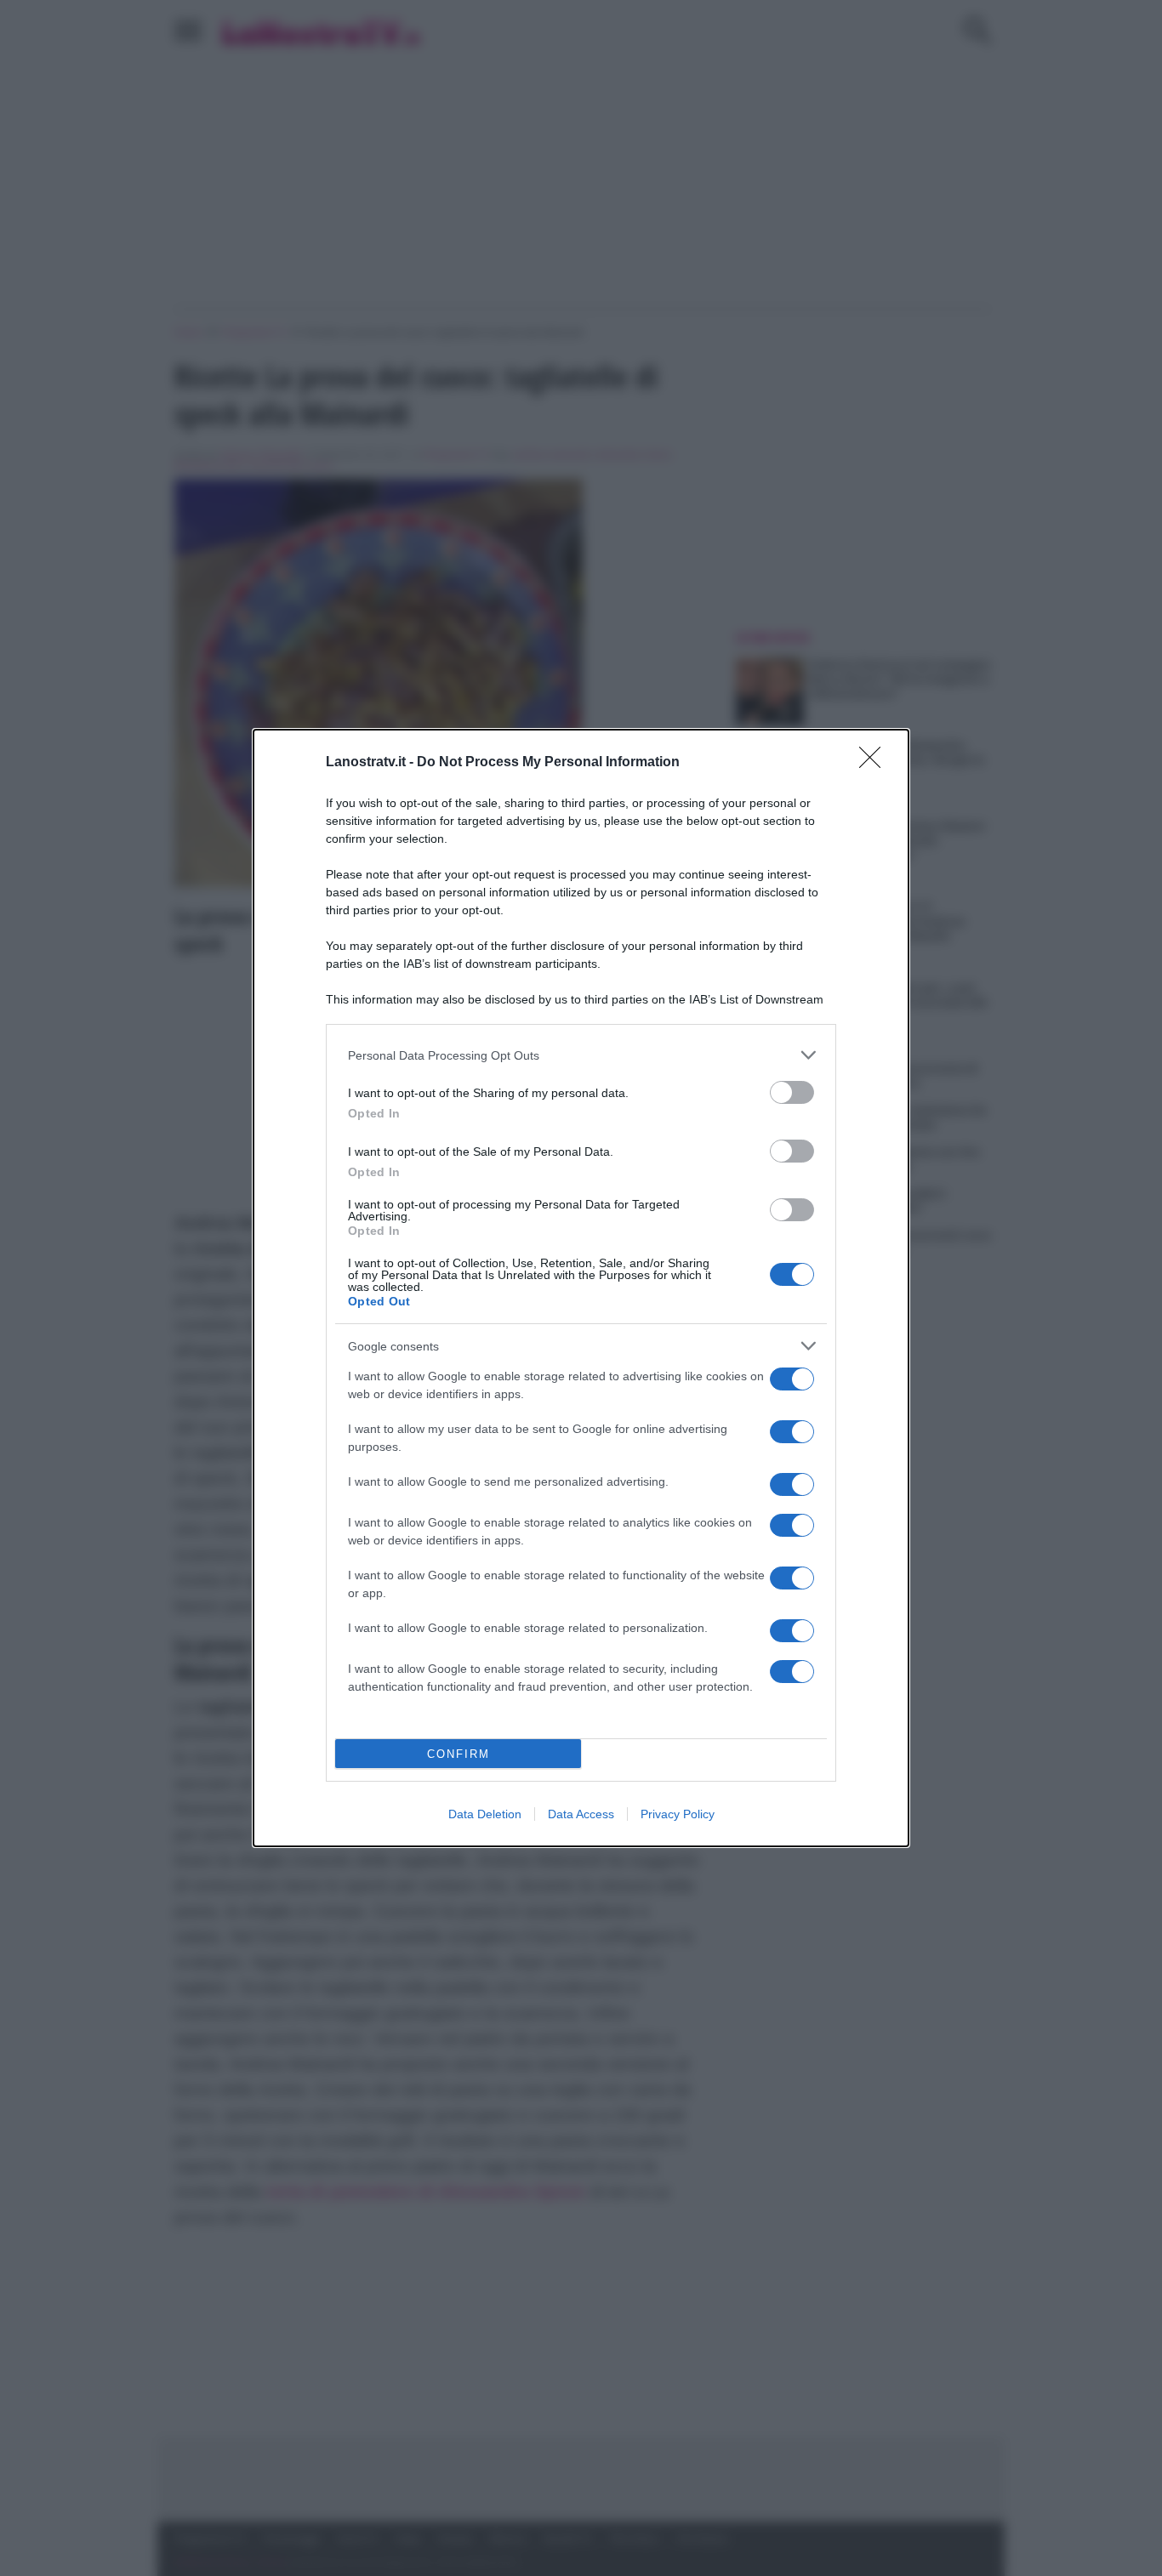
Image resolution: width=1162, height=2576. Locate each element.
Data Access (581, 1814)
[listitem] (581, 1055)
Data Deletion (485, 1814)
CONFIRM (459, 1754)
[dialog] (581, 1288)
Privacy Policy (678, 1814)
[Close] (875, 763)
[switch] (792, 1092)
